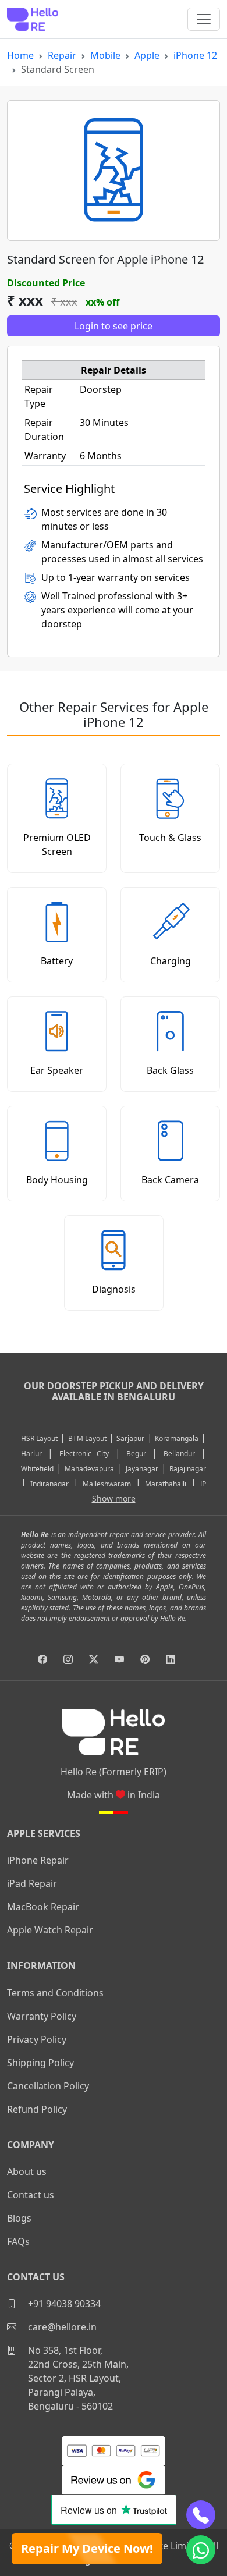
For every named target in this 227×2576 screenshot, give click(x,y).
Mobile (105, 55)
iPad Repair (32, 1883)
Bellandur (179, 1454)
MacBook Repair (43, 1907)
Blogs (19, 2218)
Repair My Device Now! (87, 2548)
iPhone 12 (195, 55)
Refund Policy (37, 2109)
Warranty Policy (42, 2016)
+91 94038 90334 (63, 2304)
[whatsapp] (201, 2550)
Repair (62, 55)
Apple (147, 55)
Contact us (31, 2195)
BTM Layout (87, 1438)
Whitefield (37, 1469)
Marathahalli (166, 1484)
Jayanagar (142, 1469)
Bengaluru (146, 1397)
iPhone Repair (38, 1860)
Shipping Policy (40, 2063)
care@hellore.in (61, 2327)
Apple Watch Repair (50, 1930)
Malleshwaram (107, 1484)
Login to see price (114, 326)
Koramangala (177, 1438)
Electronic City (84, 1454)
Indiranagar (49, 1484)
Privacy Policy (37, 2039)
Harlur (31, 1454)
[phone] (201, 2515)
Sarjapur (130, 1438)
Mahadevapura (89, 1469)
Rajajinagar (188, 1469)
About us (27, 2171)
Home (20, 55)
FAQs (18, 2241)
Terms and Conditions (55, 1993)
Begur (136, 1454)
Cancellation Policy (48, 2086)
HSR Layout (39, 1438)
